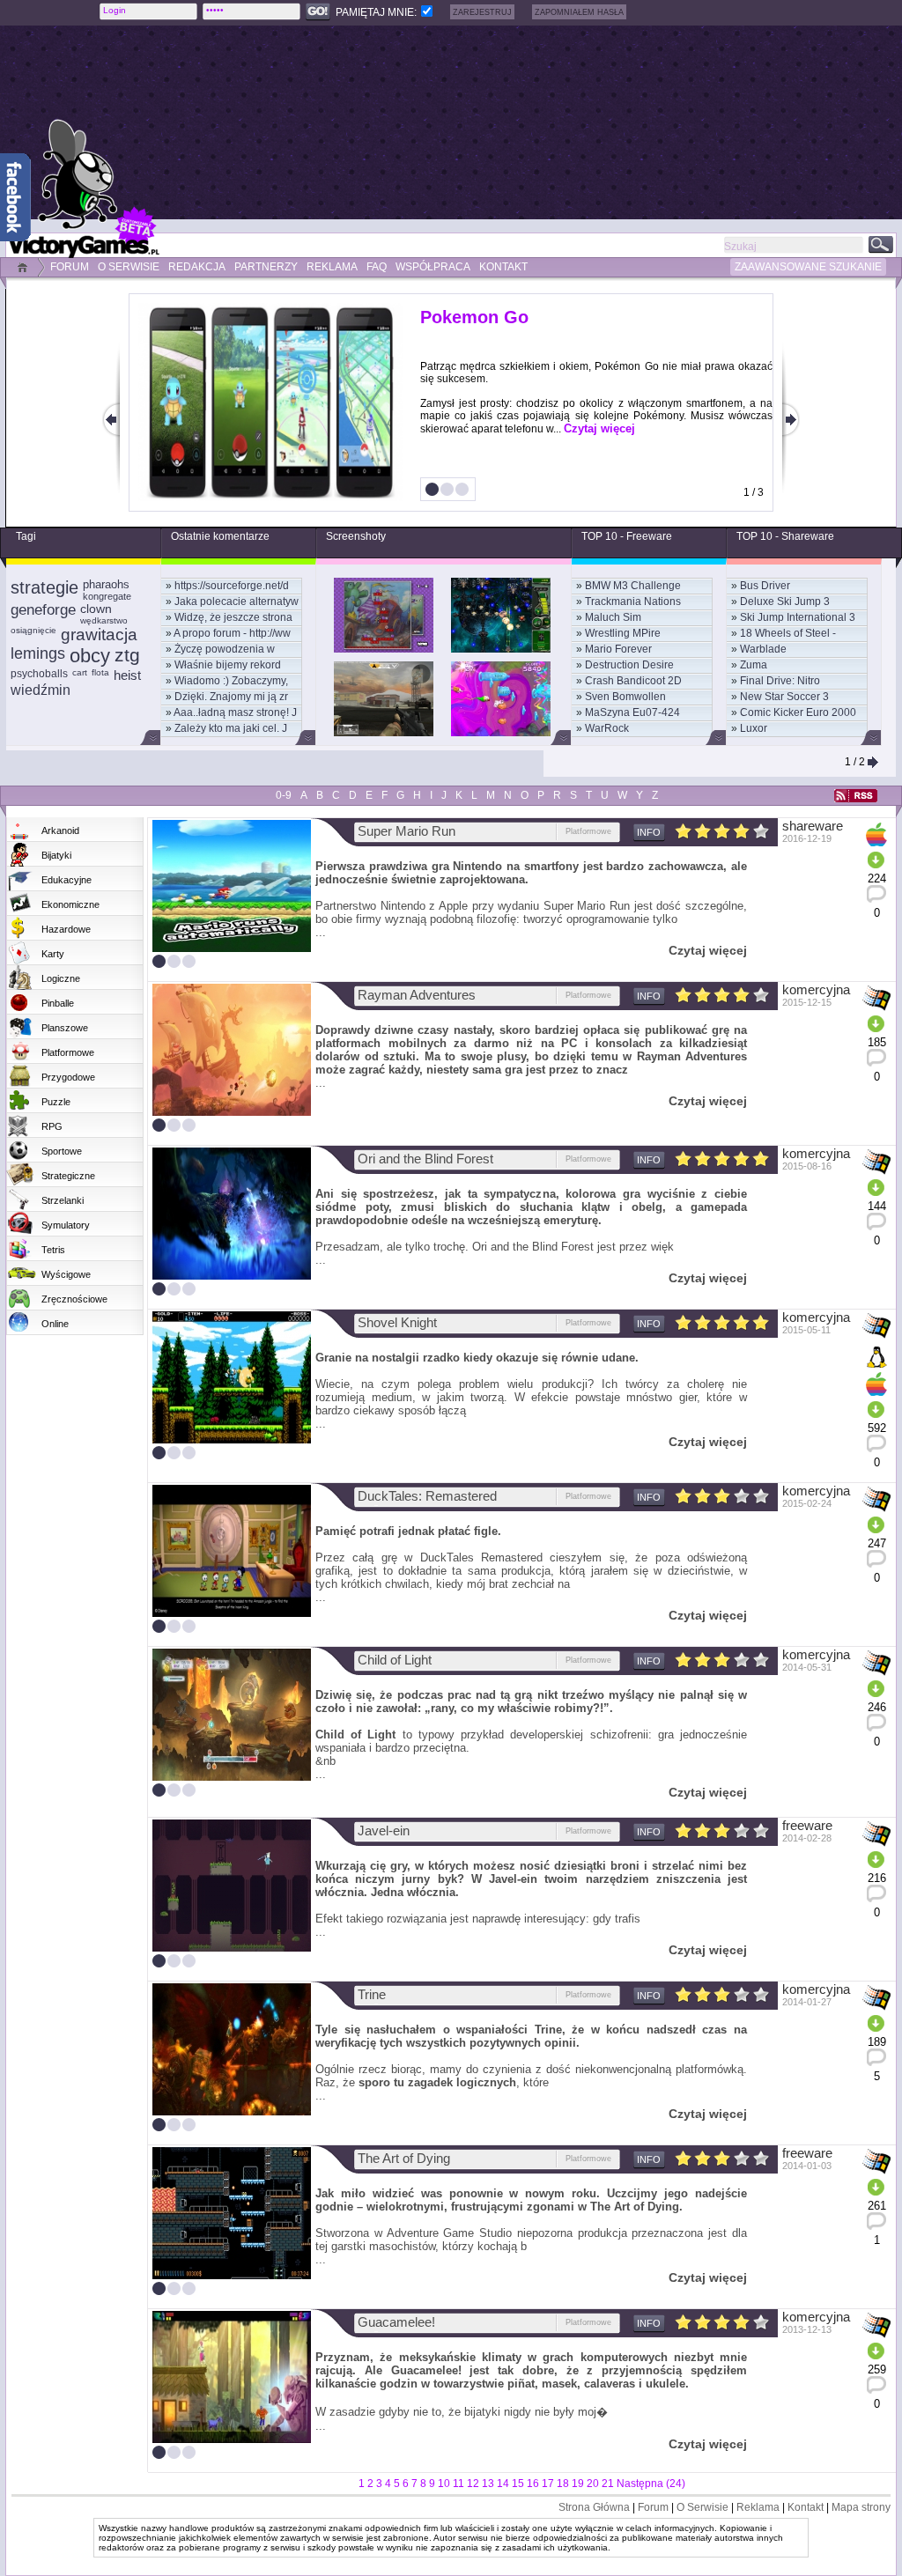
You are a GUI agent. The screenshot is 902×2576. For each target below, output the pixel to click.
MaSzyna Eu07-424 (632, 712)
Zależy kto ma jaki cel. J (231, 728)
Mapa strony (861, 2507)
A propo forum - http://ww (232, 633)
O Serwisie (702, 2507)
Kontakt (806, 2507)
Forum (653, 2507)
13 (488, 2484)
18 (563, 2484)
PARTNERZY (266, 267)
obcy (90, 656)
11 (458, 2484)
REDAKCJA (197, 267)
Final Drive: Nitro (780, 681)
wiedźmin (41, 690)
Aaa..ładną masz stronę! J (235, 712)
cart (80, 672)
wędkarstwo (104, 620)
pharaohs (106, 584)
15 (518, 2484)
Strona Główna (594, 2507)
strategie (44, 587)
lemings (38, 653)
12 (473, 2484)
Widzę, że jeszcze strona (233, 617)
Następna (640, 2484)
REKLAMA (332, 267)
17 (548, 2484)
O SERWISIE (129, 267)
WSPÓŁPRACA (433, 267)
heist (127, 675)
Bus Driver (765, 586)
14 (503, 2484)
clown (96, 609)
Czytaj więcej (599, 428)
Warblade (763, 649)
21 (608, 2484)
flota (100, 672)
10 (444, 2484)
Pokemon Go (474, 317)
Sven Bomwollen (625, 697)
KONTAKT (503, 267)
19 (578, 2484)
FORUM (70, 267)
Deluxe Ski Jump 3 (785, 602)
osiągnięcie (33, 630)
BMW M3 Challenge (633, 586)
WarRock (607, 728)
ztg (127, 655)
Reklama (758, 2507)
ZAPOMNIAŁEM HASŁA (579, 12)
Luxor (754, 728)
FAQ (377, 267)
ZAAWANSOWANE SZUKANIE (808, 267)
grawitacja (99, 635)
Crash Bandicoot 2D (633, 681)
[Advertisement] (499, 122)
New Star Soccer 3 (784, 697)
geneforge (43, 610)
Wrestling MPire (623, 633)
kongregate (107, 596)
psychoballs (39, 674)
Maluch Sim (613, 617)
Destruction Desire (629, 665)
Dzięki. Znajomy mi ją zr (231, 697)
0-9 (284, 795)
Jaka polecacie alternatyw (237, 602)
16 (533, 2484)
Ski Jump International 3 (798, 617)
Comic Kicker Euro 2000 (798, 712)
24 (676, 2484)
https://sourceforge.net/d (232, 586)
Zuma (754, 665)
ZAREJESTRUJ (482, 12)
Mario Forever (618, 649)
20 (593, 2484)
